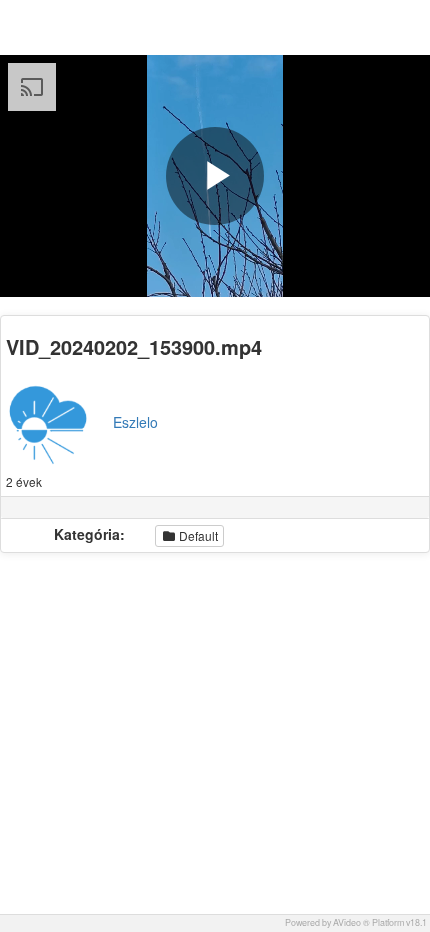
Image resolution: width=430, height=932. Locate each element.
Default (197, 535)
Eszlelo (135, 422)
